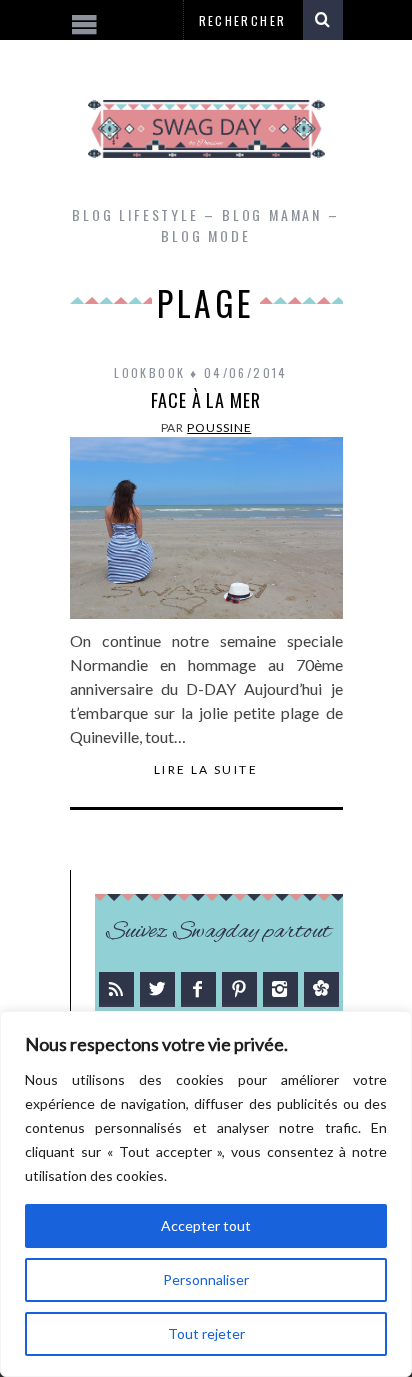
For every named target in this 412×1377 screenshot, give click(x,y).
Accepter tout (206, 1225)
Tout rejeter (206, 1333)
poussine (219, 427)
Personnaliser (206, 1279)
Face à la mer (206, 400)
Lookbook (149, 372)
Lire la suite (206, 770)
